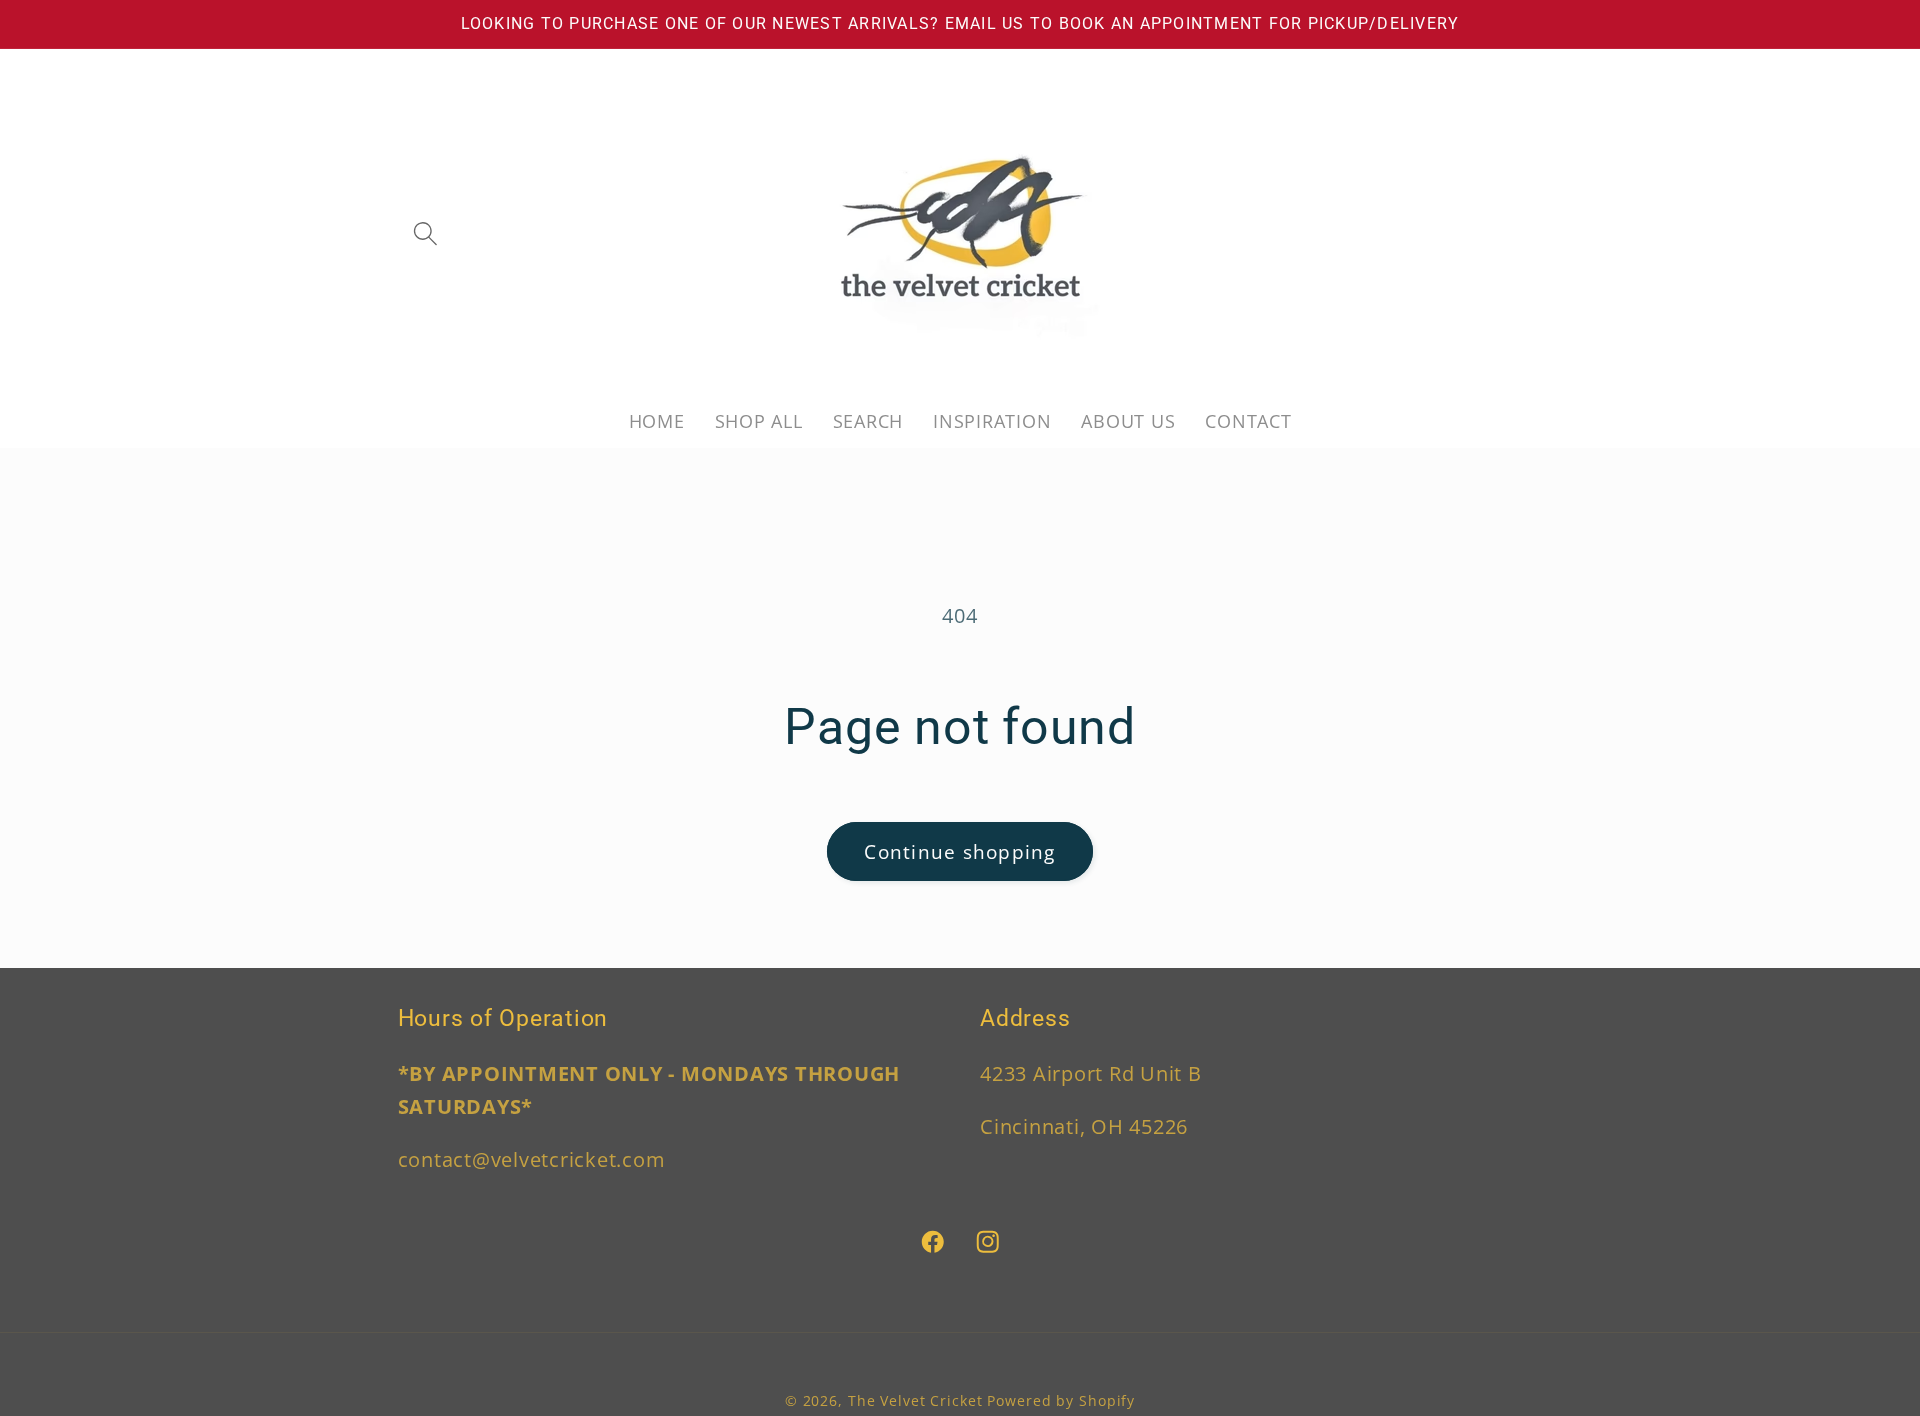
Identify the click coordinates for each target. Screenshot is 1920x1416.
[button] (425, 233)
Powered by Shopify (1061, 1400)
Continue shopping (959, 851)
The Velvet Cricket (915, 1400)
